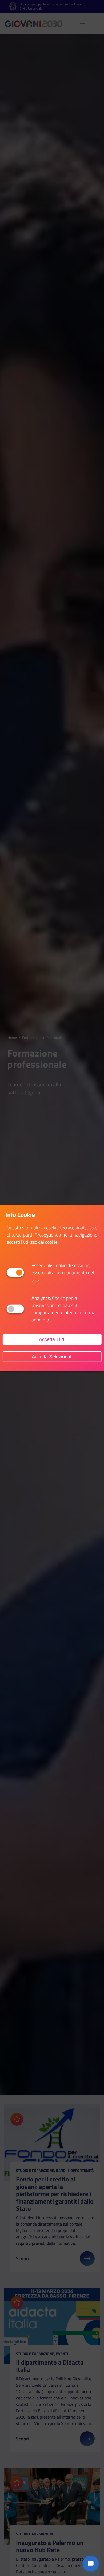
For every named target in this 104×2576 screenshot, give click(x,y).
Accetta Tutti (52, 1339)
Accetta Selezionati (52, 1356)
